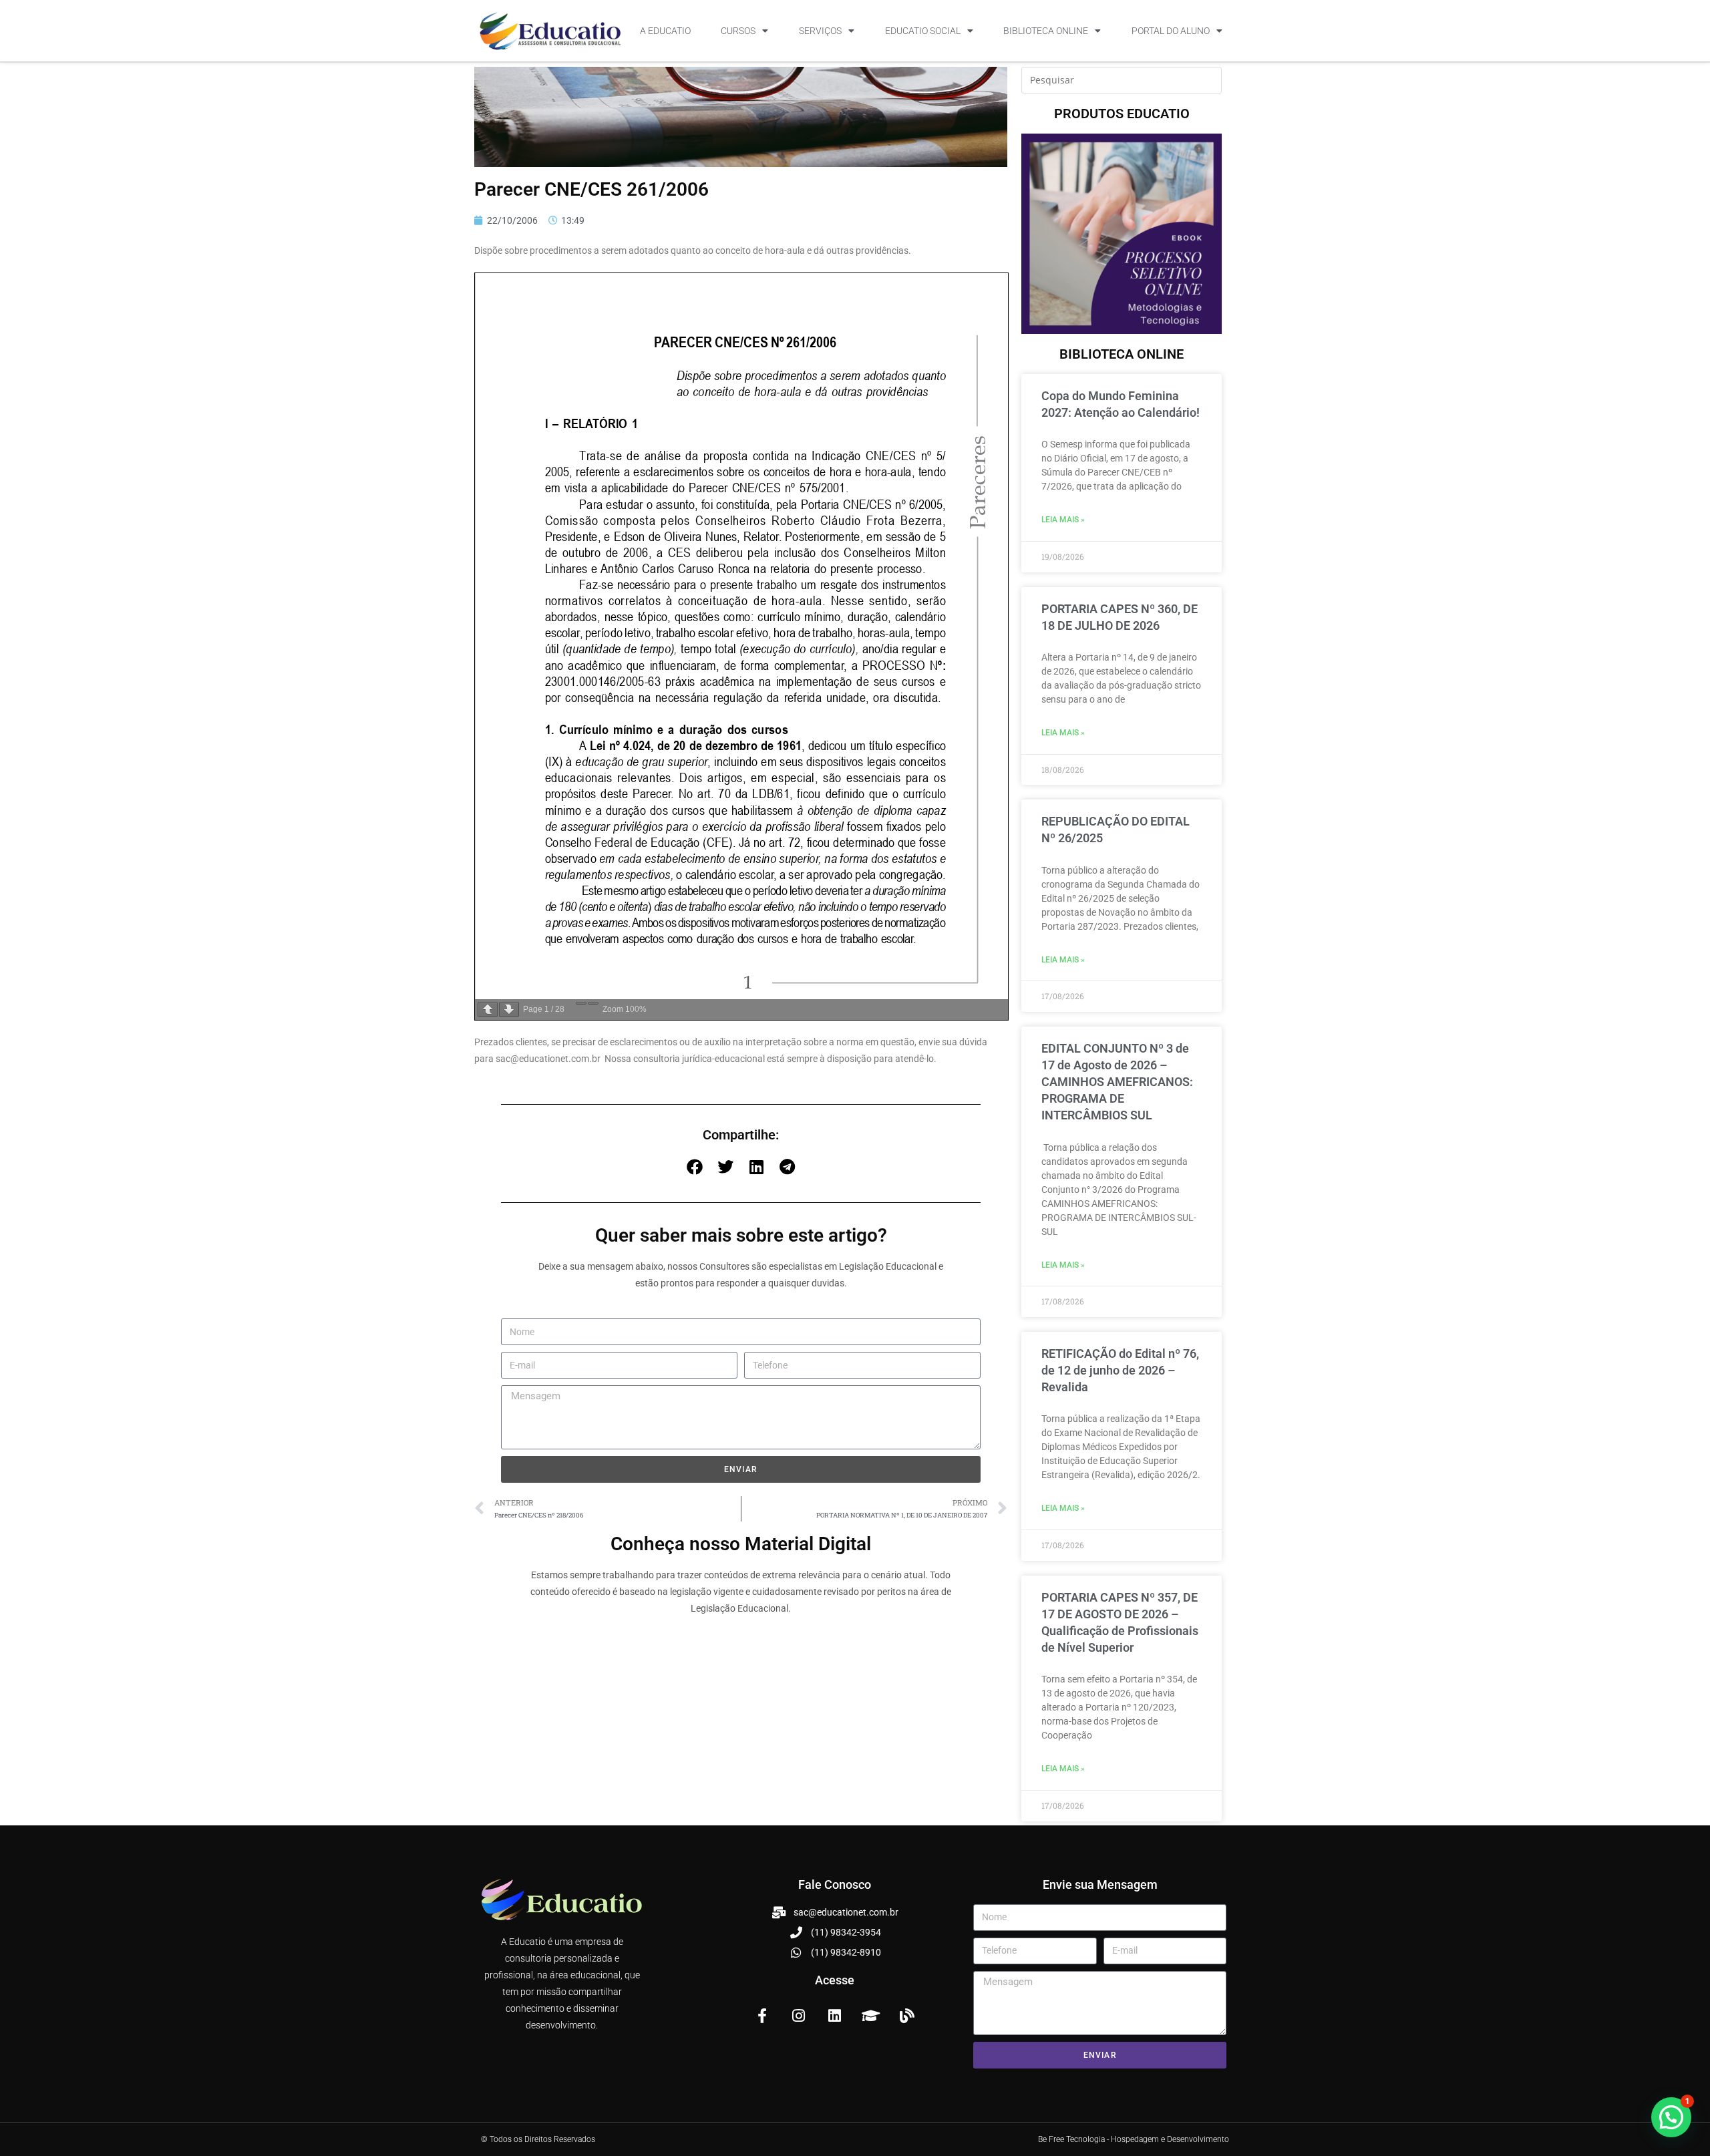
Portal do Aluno (1171, 31)
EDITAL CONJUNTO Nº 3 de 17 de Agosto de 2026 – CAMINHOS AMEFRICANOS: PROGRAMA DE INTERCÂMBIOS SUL (1117, 1082)
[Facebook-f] (762, 2016)
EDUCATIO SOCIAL (923, 31)
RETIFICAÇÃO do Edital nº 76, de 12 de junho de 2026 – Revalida (1120, 1370)
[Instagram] (798, 2016)
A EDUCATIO (665, 31)
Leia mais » (1063, 520)
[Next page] (509, 1010)
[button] (695, 1167)
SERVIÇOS (820, 31)
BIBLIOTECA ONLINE (1046, 31)
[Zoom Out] (581, 1003)
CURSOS (738, 31)
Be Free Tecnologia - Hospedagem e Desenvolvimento (1134, 2139)
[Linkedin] (834, 2016)
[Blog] (907, 2016)
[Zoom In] (593, 1003)
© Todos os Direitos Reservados (538, 2139)
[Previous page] (488, 1010)
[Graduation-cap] (871, 2016)
